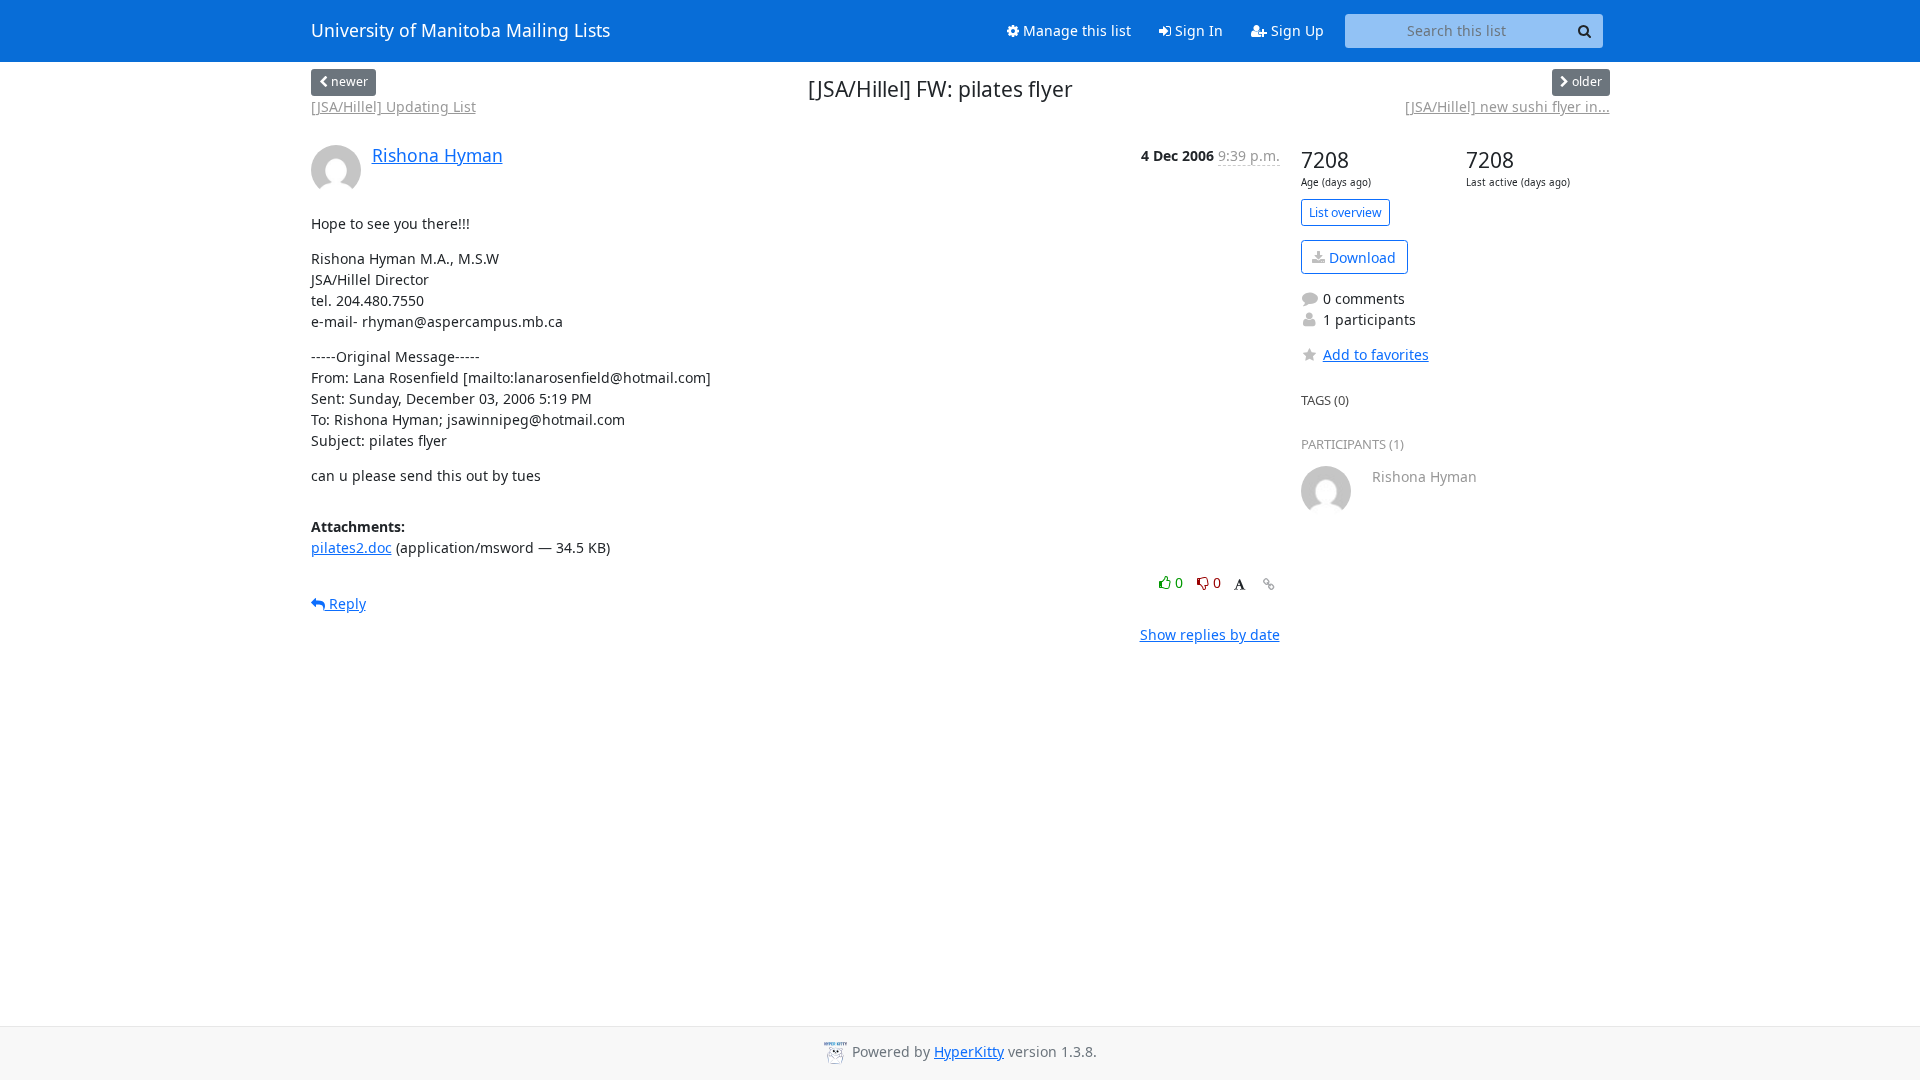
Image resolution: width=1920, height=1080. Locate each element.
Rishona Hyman (437, 155)
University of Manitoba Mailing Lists (460, 31)
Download (1360, 257)
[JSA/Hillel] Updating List (393, 106)
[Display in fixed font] (1239, 585)
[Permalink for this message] (1269, 584)
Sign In (1197, 30)
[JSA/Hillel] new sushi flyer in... (1507, 106)
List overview (1345, 212)
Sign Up (1295, 30)
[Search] (1585, 31)
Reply (345, 603)
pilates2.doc (351, 547)
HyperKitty (969, 1051)
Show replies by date (1210, 634)
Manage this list (1075, 30)
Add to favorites (1376, 354)
